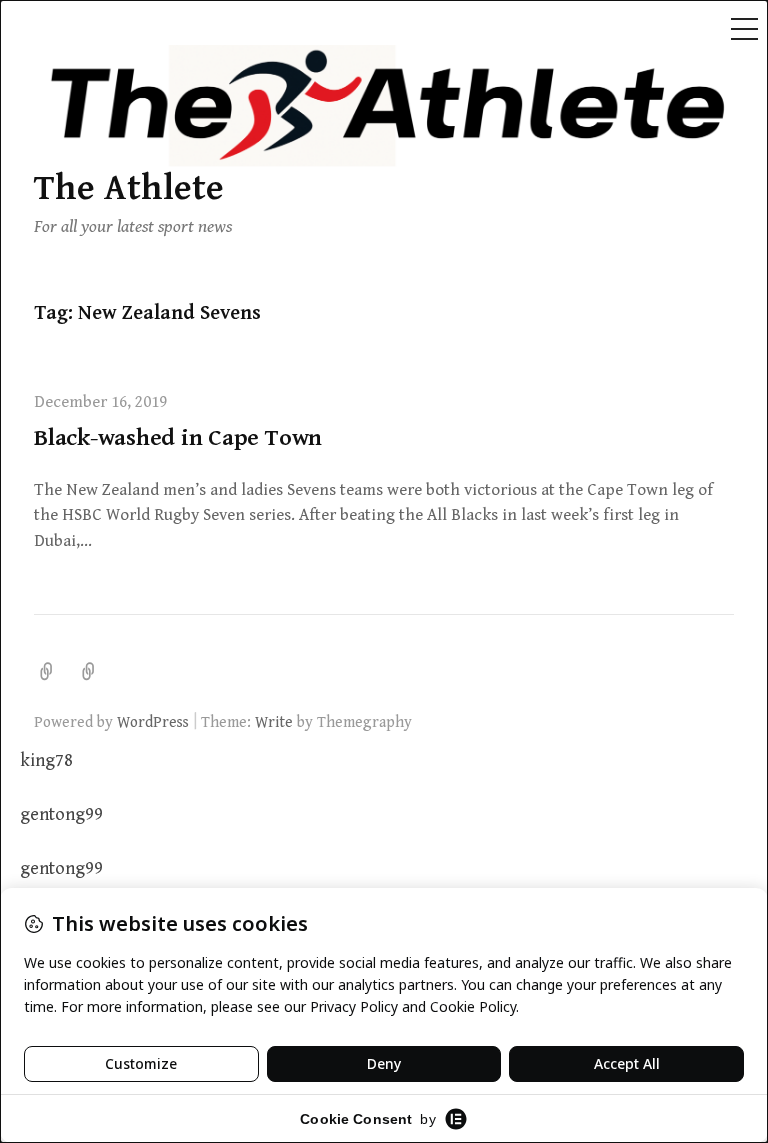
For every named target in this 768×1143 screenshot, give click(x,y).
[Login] (47, 672)
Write (274, 722)
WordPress (153, 722)
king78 (46, 760)
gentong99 (61, 814)
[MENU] (744, 30)
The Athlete (129, 188)
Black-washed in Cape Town (178, 438)
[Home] (89, 672)
